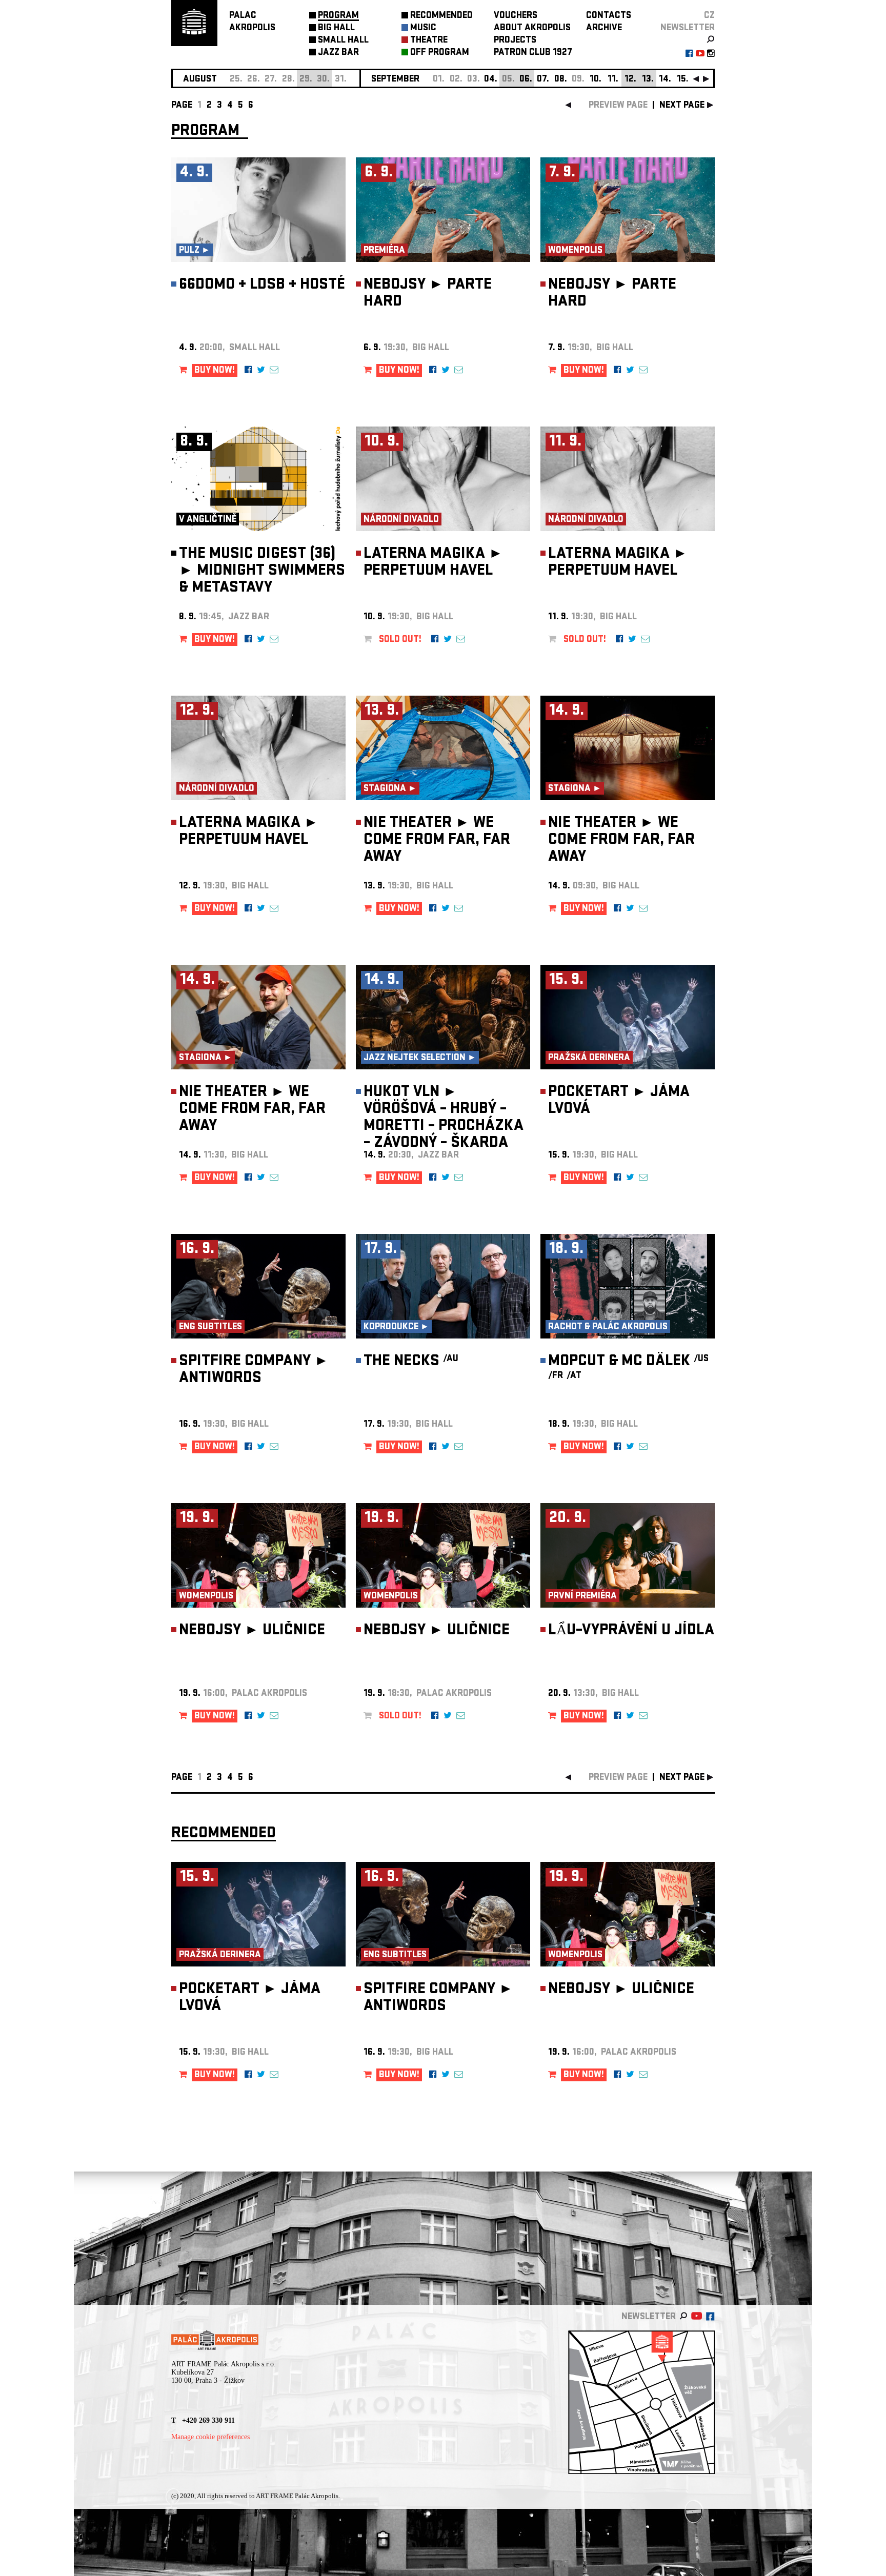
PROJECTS (515, 41)
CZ (709, 16)
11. (613, 80)
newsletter (688, 28)
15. (683, 80)
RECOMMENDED (441, 16)
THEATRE (429, 41)
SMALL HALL (343, 41)
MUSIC (423, 28)
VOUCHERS (516, 16)
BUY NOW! (215, 371)
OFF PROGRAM (440, 53)
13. (648, 80)
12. (630, 80)
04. (491, 80)
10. (596, 80)
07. (543, 80)
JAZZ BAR (338, 53)
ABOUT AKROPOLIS (532, 28)
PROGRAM (338, 16)
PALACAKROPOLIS (252, 22)
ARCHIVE (604, 28)
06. (526, 80)
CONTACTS (609, 16)
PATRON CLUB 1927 (533, 53)
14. (665, 80)
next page (682, 106)
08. (561, 80)
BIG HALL (336, 28)
